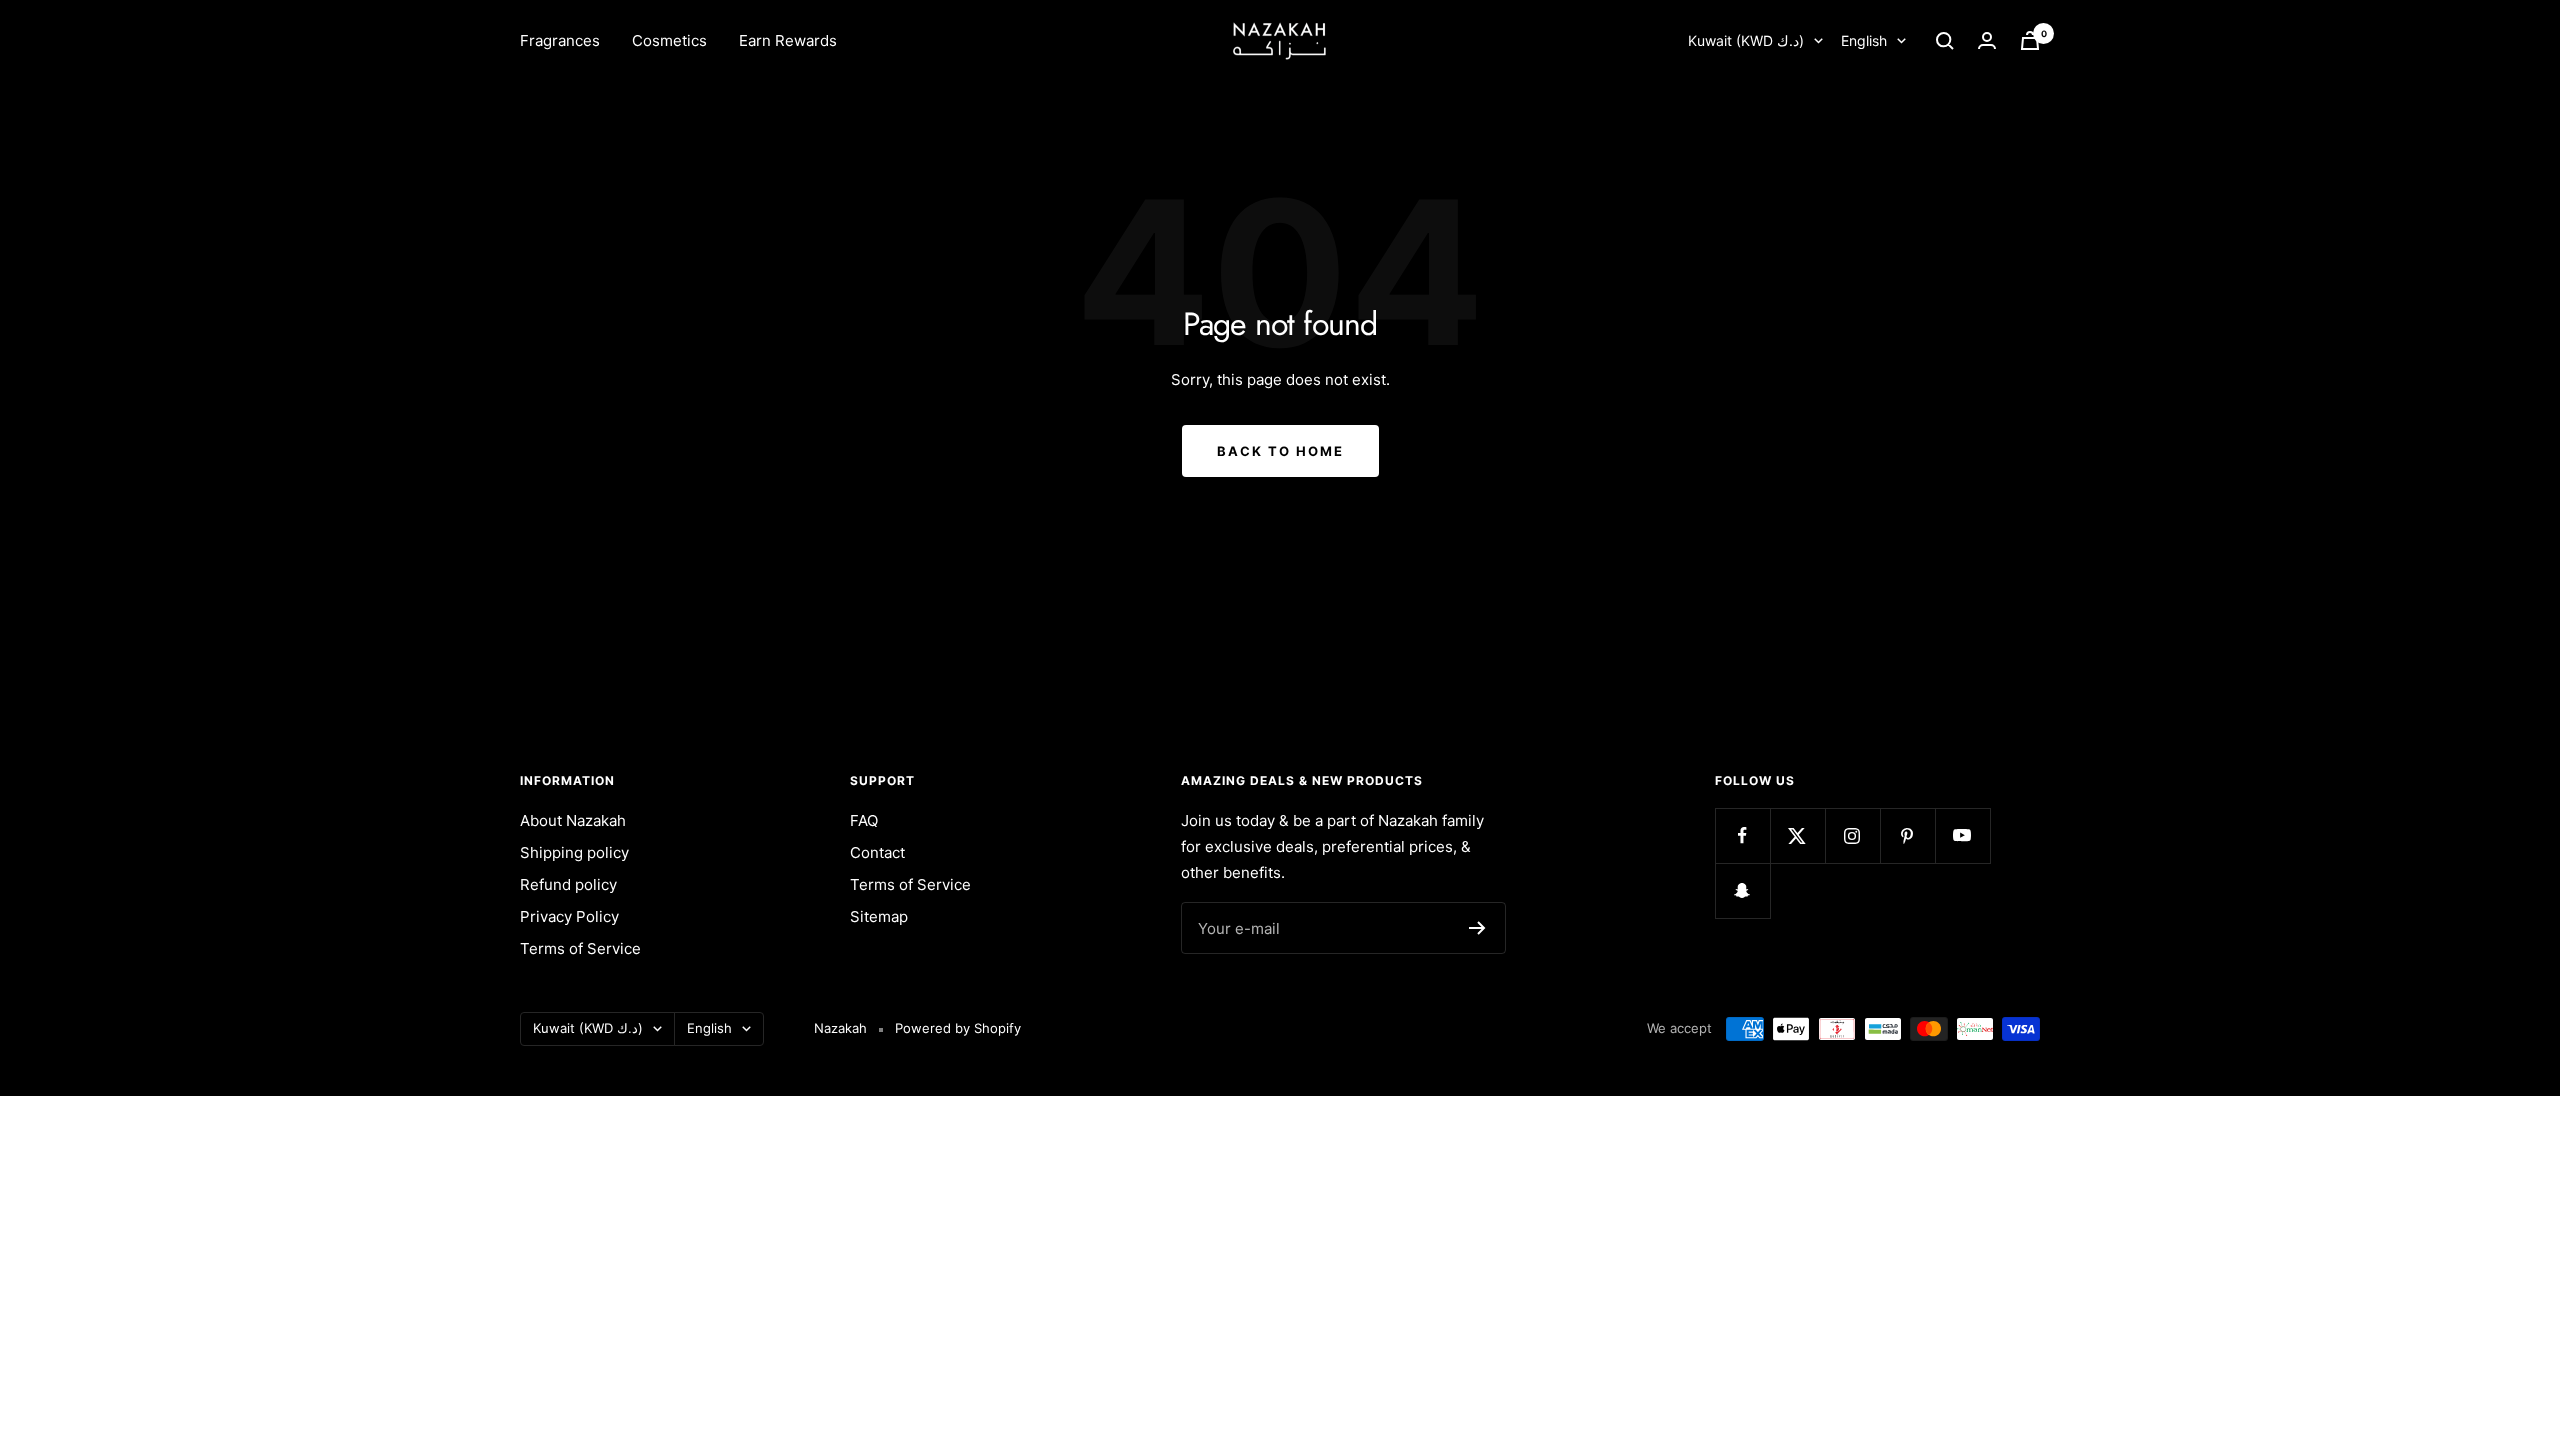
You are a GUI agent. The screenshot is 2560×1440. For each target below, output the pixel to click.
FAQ (864, 820)
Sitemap (879, 916)
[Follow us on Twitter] (1797, 835)
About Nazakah (573, 820)
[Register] (1477, 928)
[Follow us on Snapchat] (1742, 890)
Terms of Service (580, 948)
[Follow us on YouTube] (1962, 835)
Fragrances (560, 40)
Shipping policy (574, 852)
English (1864, 40)
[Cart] (2030, 40)
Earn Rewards (788, 40)
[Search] (1945, 41)
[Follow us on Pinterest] (1907, 835)
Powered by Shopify (958, 1028)
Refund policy (568, 884)
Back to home (1280, 451)
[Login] (1987, 40)
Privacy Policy (569, 916)
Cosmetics (669, 40)
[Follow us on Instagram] (1852, 835)
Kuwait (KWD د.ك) (1746, 40)
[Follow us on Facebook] (1742, 835)
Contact (877, 852)
